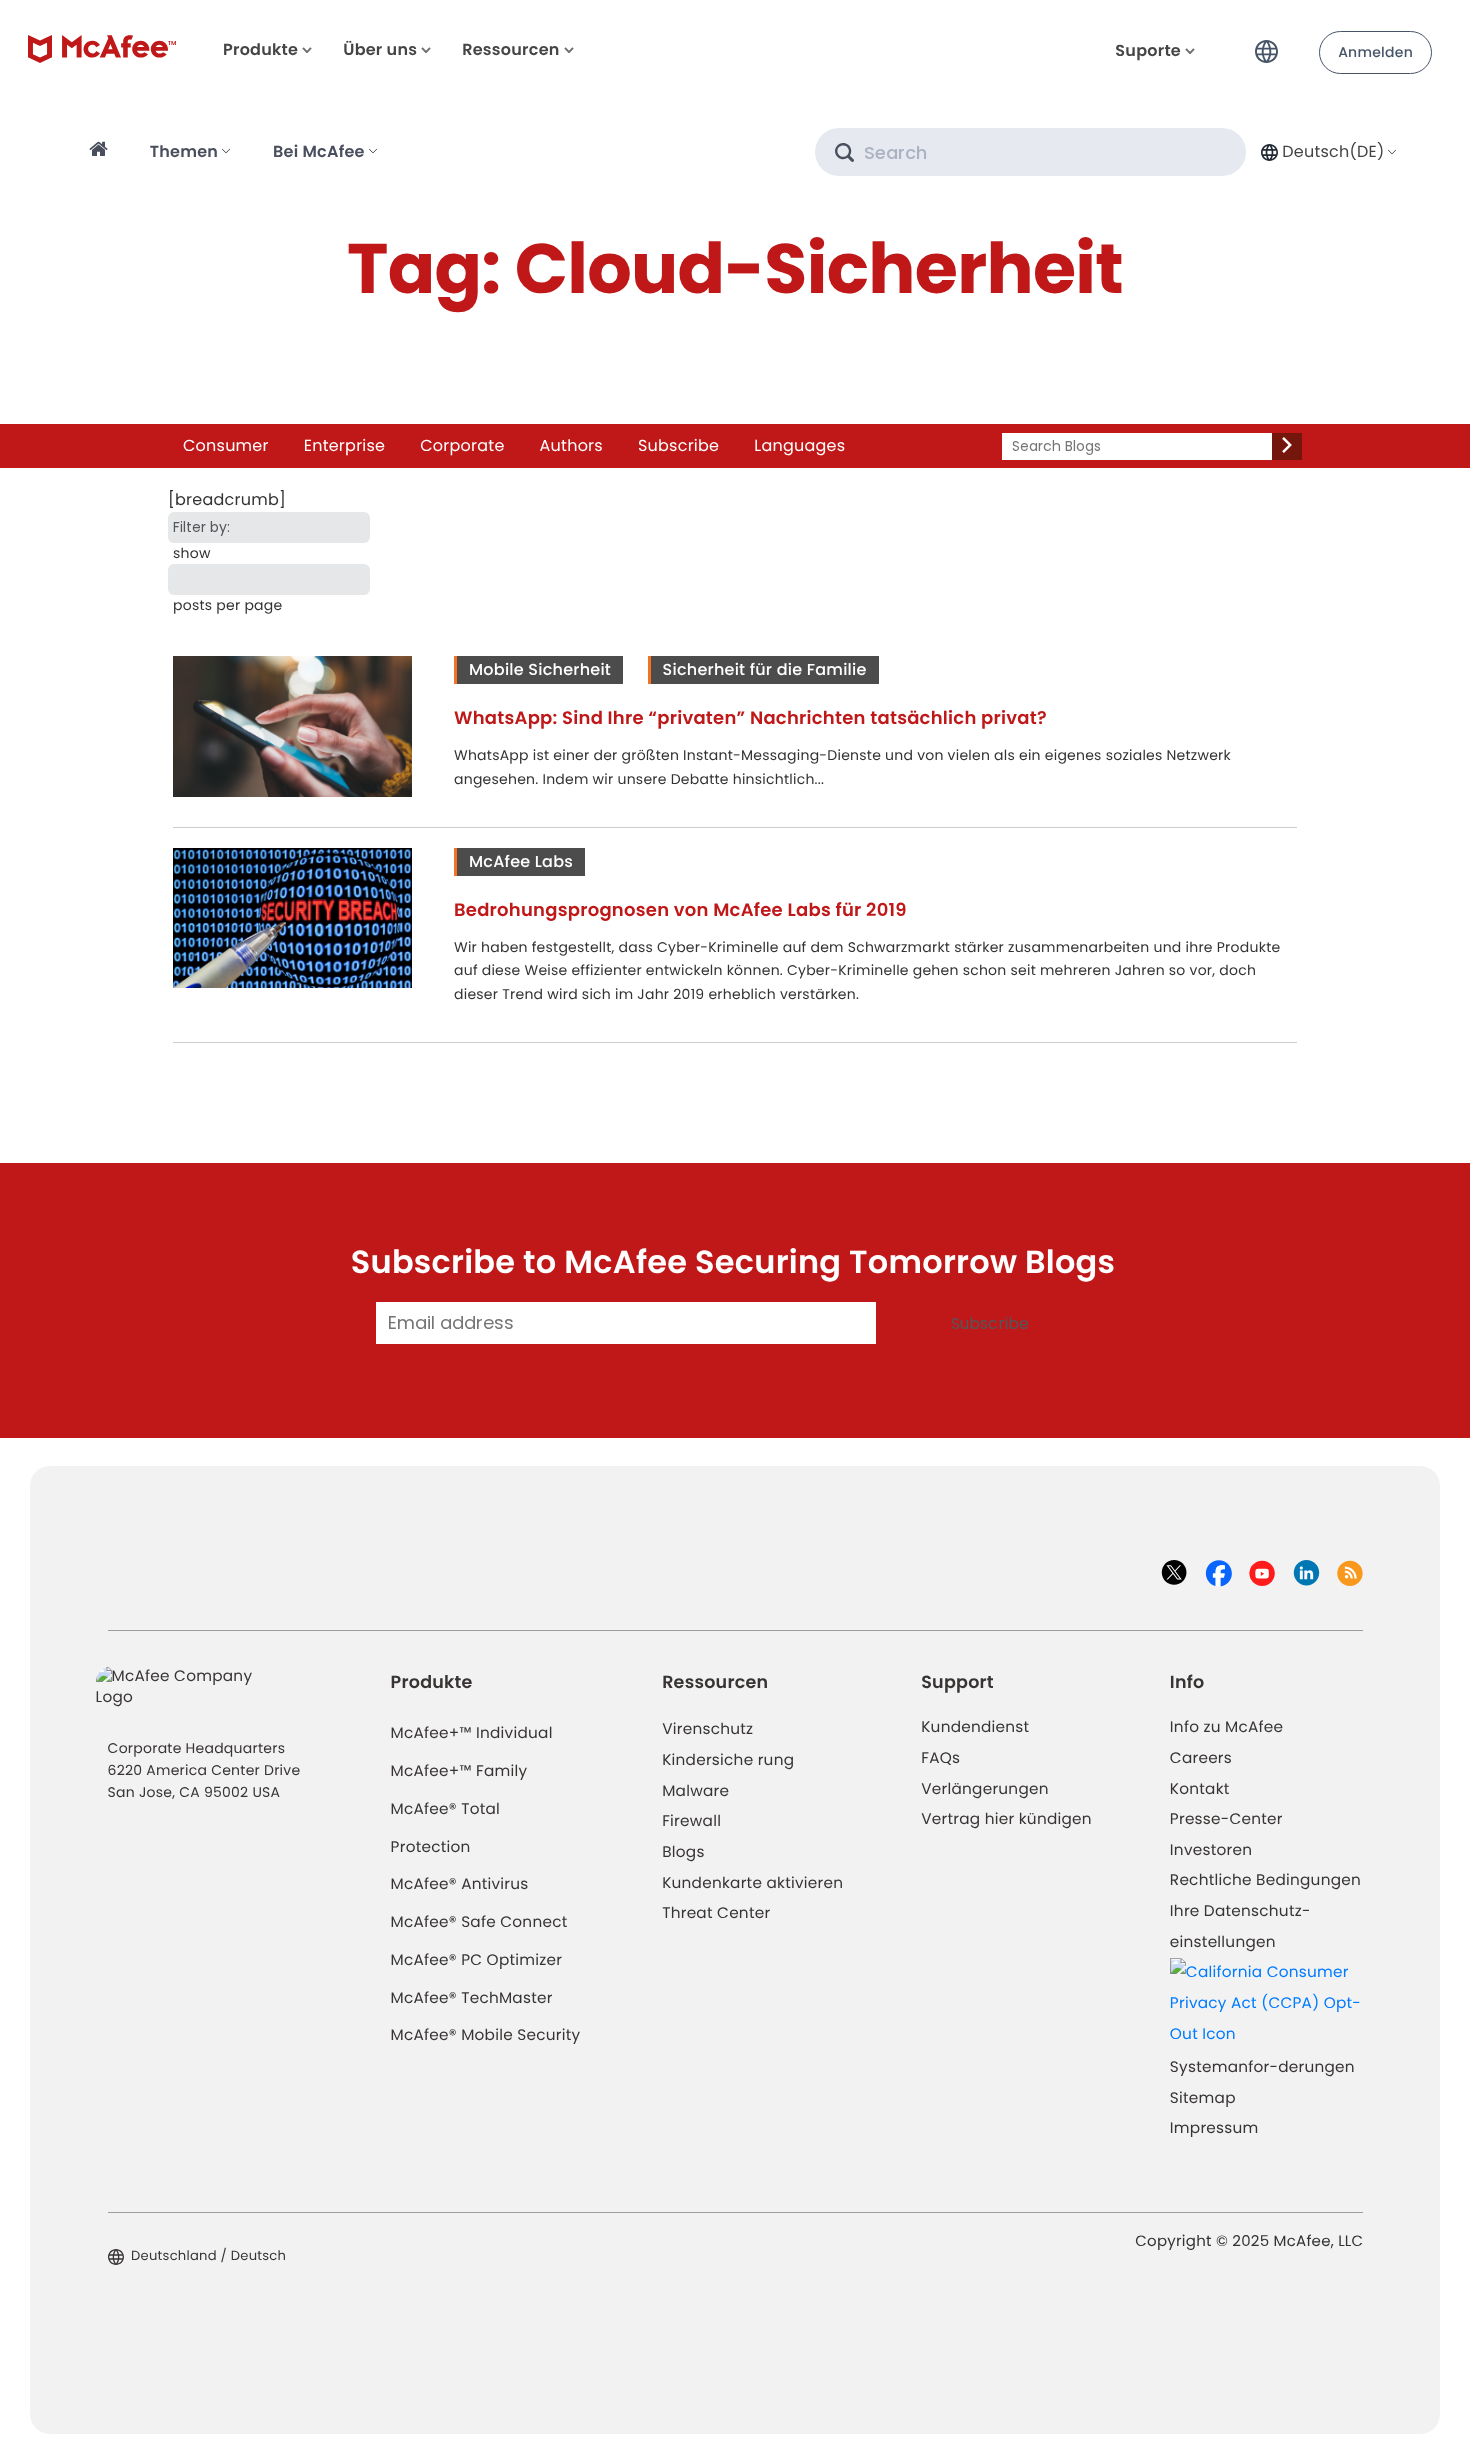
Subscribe (678, 445)
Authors (571, 445)
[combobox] (1326, 151)
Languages (799, 445)
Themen (184, 151)
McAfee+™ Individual (472, 1733)
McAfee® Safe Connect (479, 1922)
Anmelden (1375, 52)
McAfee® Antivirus (460, 1884)
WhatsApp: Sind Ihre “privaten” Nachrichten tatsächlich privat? (750, 718)
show (192, 553)
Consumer (226, 445)
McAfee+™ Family (459, 1771)
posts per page (227, 605)
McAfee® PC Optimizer (477, 1960)
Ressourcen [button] (510, 49)
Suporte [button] (1148, 50)
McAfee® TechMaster (472, 1998)
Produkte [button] (260, 49)
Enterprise (345, 445)
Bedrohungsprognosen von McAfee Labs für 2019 (680, 910)
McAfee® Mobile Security (486, 2035)
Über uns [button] (380, 49)
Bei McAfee (319, 151)
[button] (1272, 43)
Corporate (462, 445)
